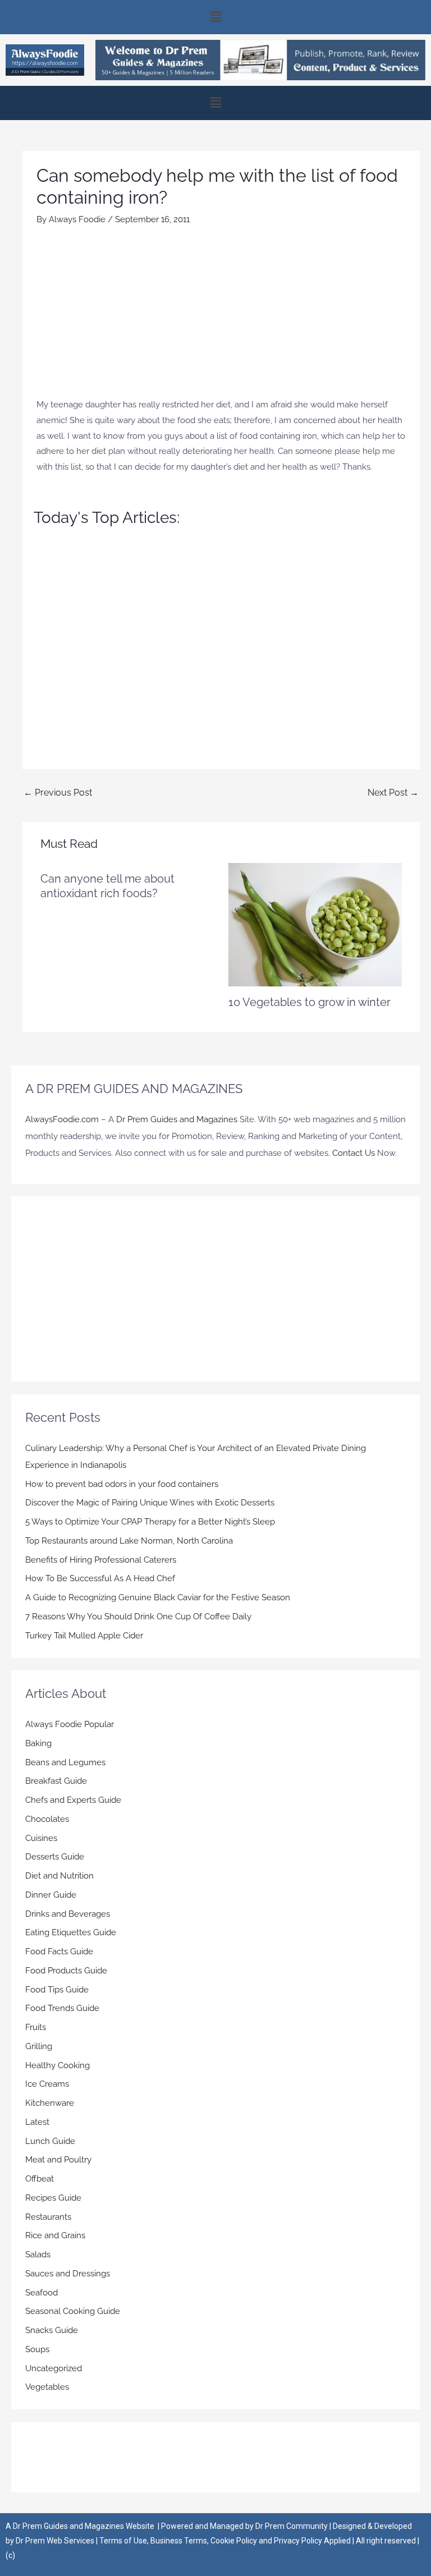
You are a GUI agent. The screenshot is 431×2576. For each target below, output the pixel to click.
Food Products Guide (66, 1971)
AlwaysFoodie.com (62, 1119)
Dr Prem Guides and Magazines (177, 1119)
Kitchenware (50, 2103)
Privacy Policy (298, 2541)
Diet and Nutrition (59, 1876)
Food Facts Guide (59, 1951)
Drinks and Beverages (68, 1914)
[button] (215, 17)
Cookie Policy (235, 2541)
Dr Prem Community (292, 2526)
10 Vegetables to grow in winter (310, 1002)
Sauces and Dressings (68, 2274)
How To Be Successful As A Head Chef (100, 1578)
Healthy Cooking (58, 2065)
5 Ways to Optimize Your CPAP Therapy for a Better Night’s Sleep (150, 1522)
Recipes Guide (53, 2198)
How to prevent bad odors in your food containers (122, 1484)
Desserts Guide (55, 1857)
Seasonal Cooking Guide (73, 2311)
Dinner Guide (51, 1895)
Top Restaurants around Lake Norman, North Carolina (129, 1541)
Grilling (39, 2046)
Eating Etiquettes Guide (71, 1932)
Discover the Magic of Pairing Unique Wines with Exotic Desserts (150, 1503)
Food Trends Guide (62, 2008)
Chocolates (47, 1819)
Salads (38, 2254)
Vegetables (47, 2387)
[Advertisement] (221, 313)
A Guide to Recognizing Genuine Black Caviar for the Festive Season (158, 1597)
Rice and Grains (55, 2235)
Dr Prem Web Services (55, 2541)
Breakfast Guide (56, 1781)
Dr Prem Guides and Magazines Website (84, 2526)
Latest (37, 2122)
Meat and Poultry (58, 2160)
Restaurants (48, 2217)
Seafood (42, 2293)
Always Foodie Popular (70, 1724)
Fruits (36, 2027)
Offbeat (40, 2179)
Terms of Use (123, 2541)
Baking (38, 1743)
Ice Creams (47, 2084)
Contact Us (354, 1153)
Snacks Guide (52, 2330)
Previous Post (58, 793)
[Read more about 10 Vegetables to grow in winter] (315, 924)
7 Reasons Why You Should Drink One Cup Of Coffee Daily (138, 1617)
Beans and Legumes (65, 1762)
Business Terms (179, 2541)
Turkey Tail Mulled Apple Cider (84, 1636)
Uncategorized (54, 2368)
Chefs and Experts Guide (73, 1800)
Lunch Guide (50, 2141)
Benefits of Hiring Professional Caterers (101, 1560)
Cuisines (41, 1838)
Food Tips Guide (57, 1990)
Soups (37, 2349)
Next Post (393, 793)
